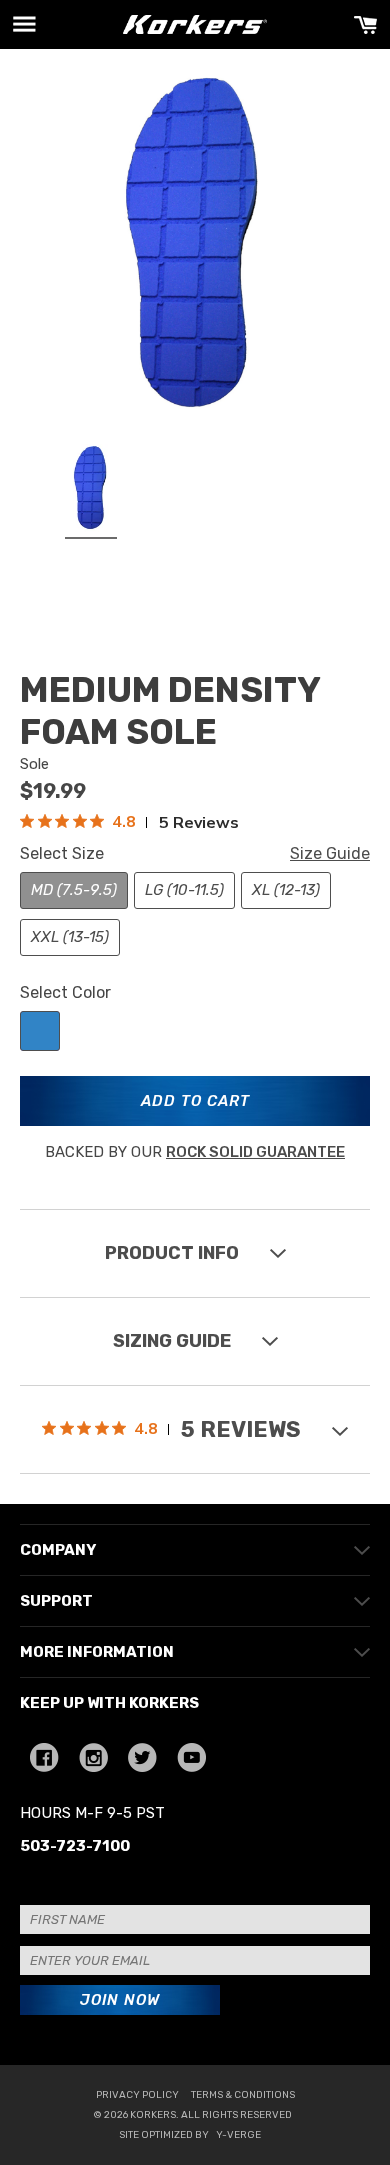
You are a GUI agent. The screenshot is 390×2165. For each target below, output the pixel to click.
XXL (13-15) (70, 937)
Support (56, 1601)
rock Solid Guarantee (255, 1152)
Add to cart (195, 1101)
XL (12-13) (286, 890)
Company (58, 1550)
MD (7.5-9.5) (74, 890)
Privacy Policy (137, 2095)
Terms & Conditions (243, 2095)
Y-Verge (238, 2135)
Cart (365, 24)
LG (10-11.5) (184, 890)
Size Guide (330, 853)
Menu (24, 24)
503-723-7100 (75, 1846)
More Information (97, 1652)
